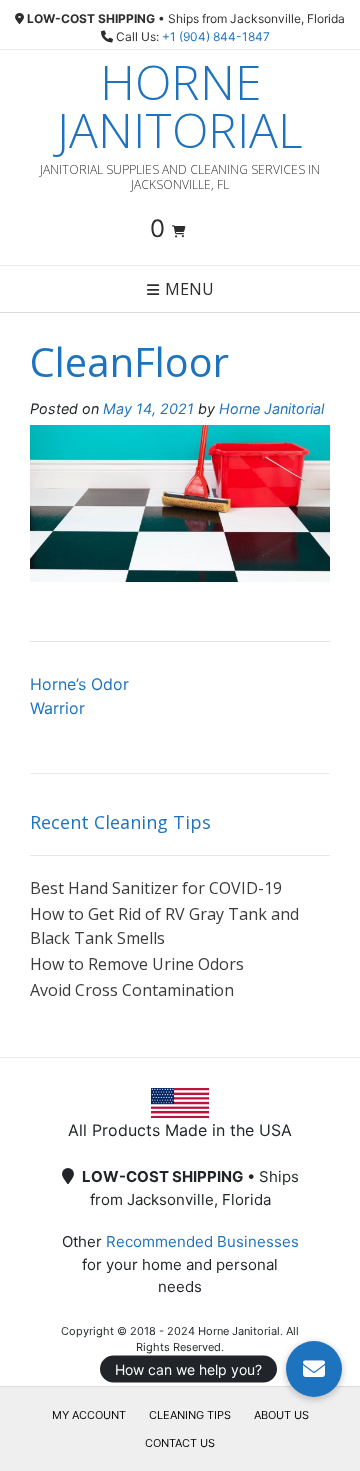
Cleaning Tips (190, 1415)
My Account (89, 1415)
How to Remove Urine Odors (137, 964)
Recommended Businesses (202, 1241)
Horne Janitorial (180, 106)
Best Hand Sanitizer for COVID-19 (156, 888)
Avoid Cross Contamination (132, 990)
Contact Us (180, 1443)
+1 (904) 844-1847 (216, 36)
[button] (314, 1369)
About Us (281, 1415)
